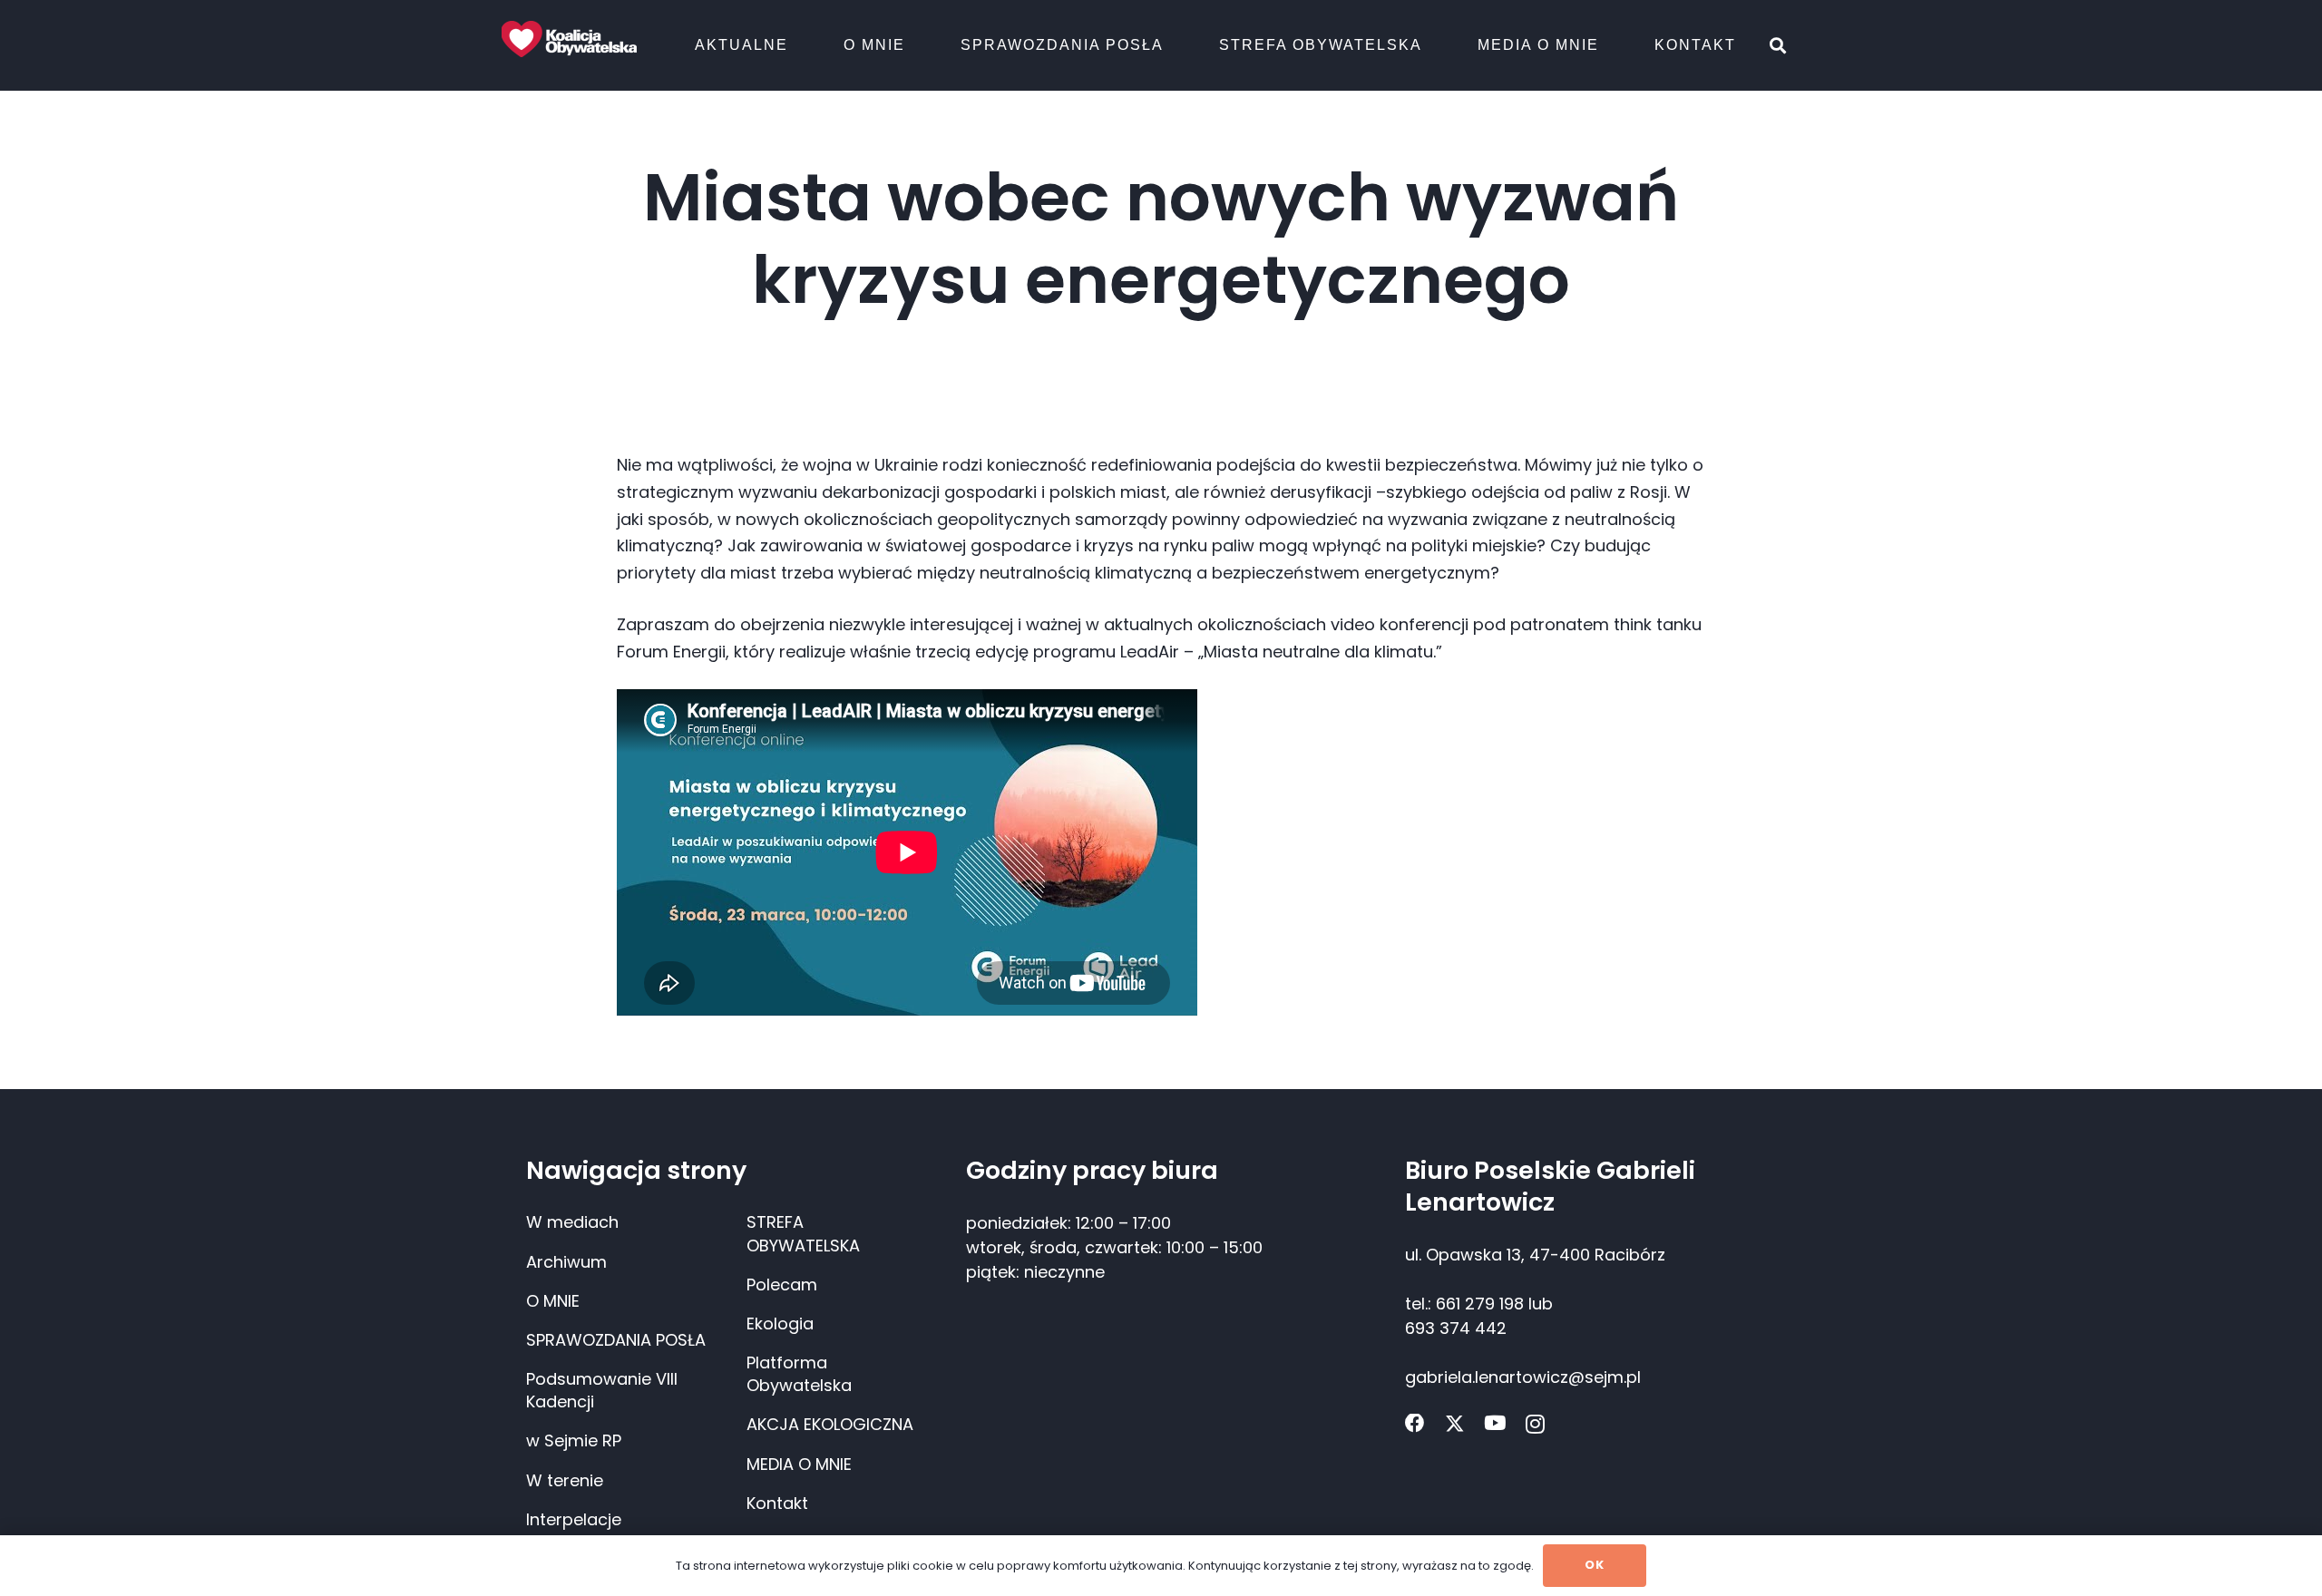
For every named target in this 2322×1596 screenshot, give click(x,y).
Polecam (782, 1285)
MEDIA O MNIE (799, 1464)
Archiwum (566, 1262)
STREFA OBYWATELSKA (803, 1233)
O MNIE (553, 1301)
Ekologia (780, 1324)
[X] (1455, 1424)
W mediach (572, 1222)
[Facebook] (1415, 1424)
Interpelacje (574, 1519)
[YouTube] (1495, 1424)
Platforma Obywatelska (799, 1374)
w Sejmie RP (574, 1440)
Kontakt (777, 1503)
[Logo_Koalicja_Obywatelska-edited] (569, 39)
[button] (798, 45)
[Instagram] (1535, 1425)
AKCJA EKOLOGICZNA (830, 1424)
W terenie (565, 1480)
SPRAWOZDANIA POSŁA (616, 1340)
